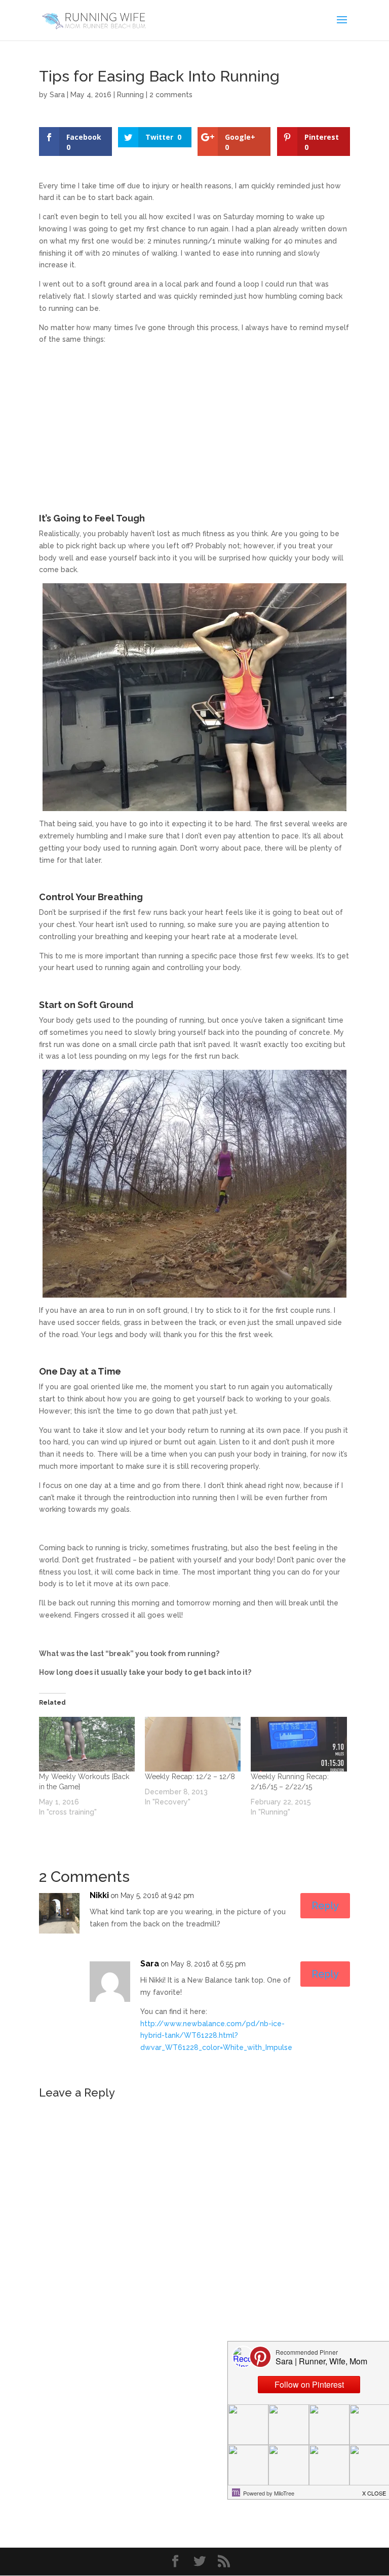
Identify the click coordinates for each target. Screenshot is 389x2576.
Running (130, 95)
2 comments (171, 95)
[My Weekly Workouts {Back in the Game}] (87, 1744)
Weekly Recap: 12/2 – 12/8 (190, 1777)
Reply (325, 1906)
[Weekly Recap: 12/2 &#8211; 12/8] (193, 1744)
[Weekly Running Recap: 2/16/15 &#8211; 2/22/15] (299, 1744)
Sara (57, 95)
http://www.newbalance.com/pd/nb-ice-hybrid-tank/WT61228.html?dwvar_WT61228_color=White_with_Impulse (216, 2036)
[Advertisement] (194, 424)
